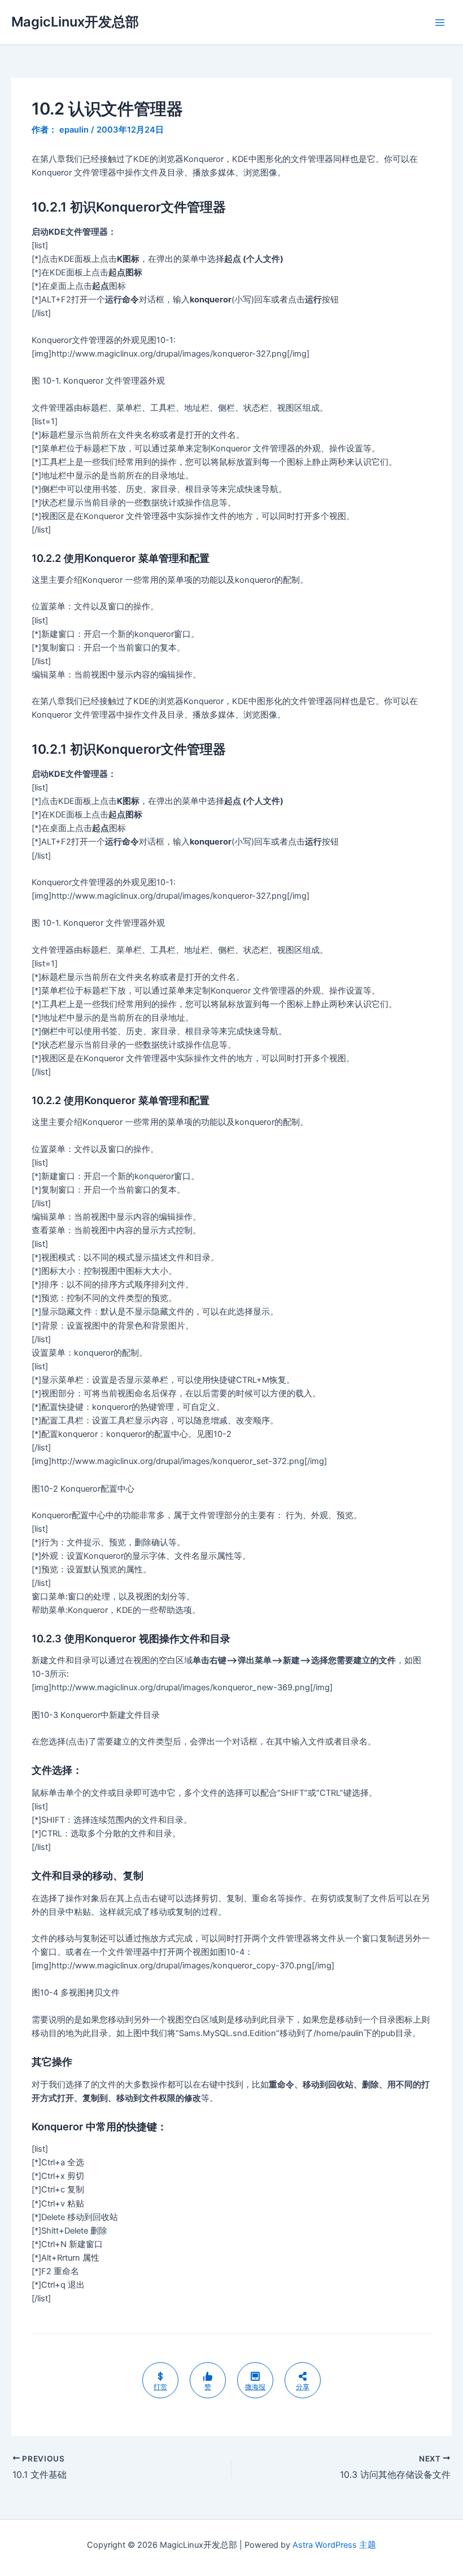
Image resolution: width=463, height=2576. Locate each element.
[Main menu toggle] (440, 23)
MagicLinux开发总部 (75, 22)
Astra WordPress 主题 (334, 2545)
